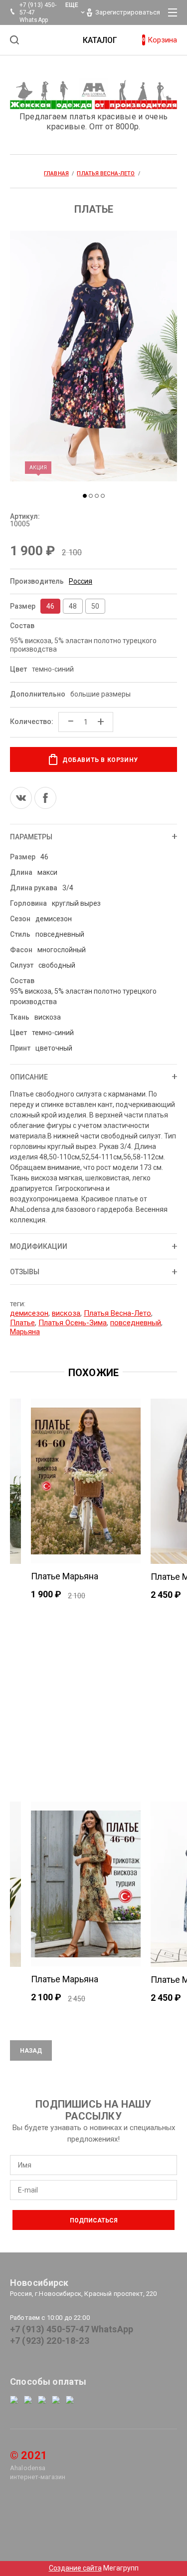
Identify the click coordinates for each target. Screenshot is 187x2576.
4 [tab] (103, 496)
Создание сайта (75, 2568)
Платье (22, 1323)
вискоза (66, 1313)
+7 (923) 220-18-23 (50, 2341)
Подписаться (94, 2220)
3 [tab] (97, 496)
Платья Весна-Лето (117, 1313)
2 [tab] (91, 496)
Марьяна (25, 1332)
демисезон (29, 1313)
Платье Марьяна (65, 1576)
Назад (31, 2051)
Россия (81, 581)
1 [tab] (85, 496)
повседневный (136, 1323)
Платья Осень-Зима (73, 1323)
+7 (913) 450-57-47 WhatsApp (72, 2329)
